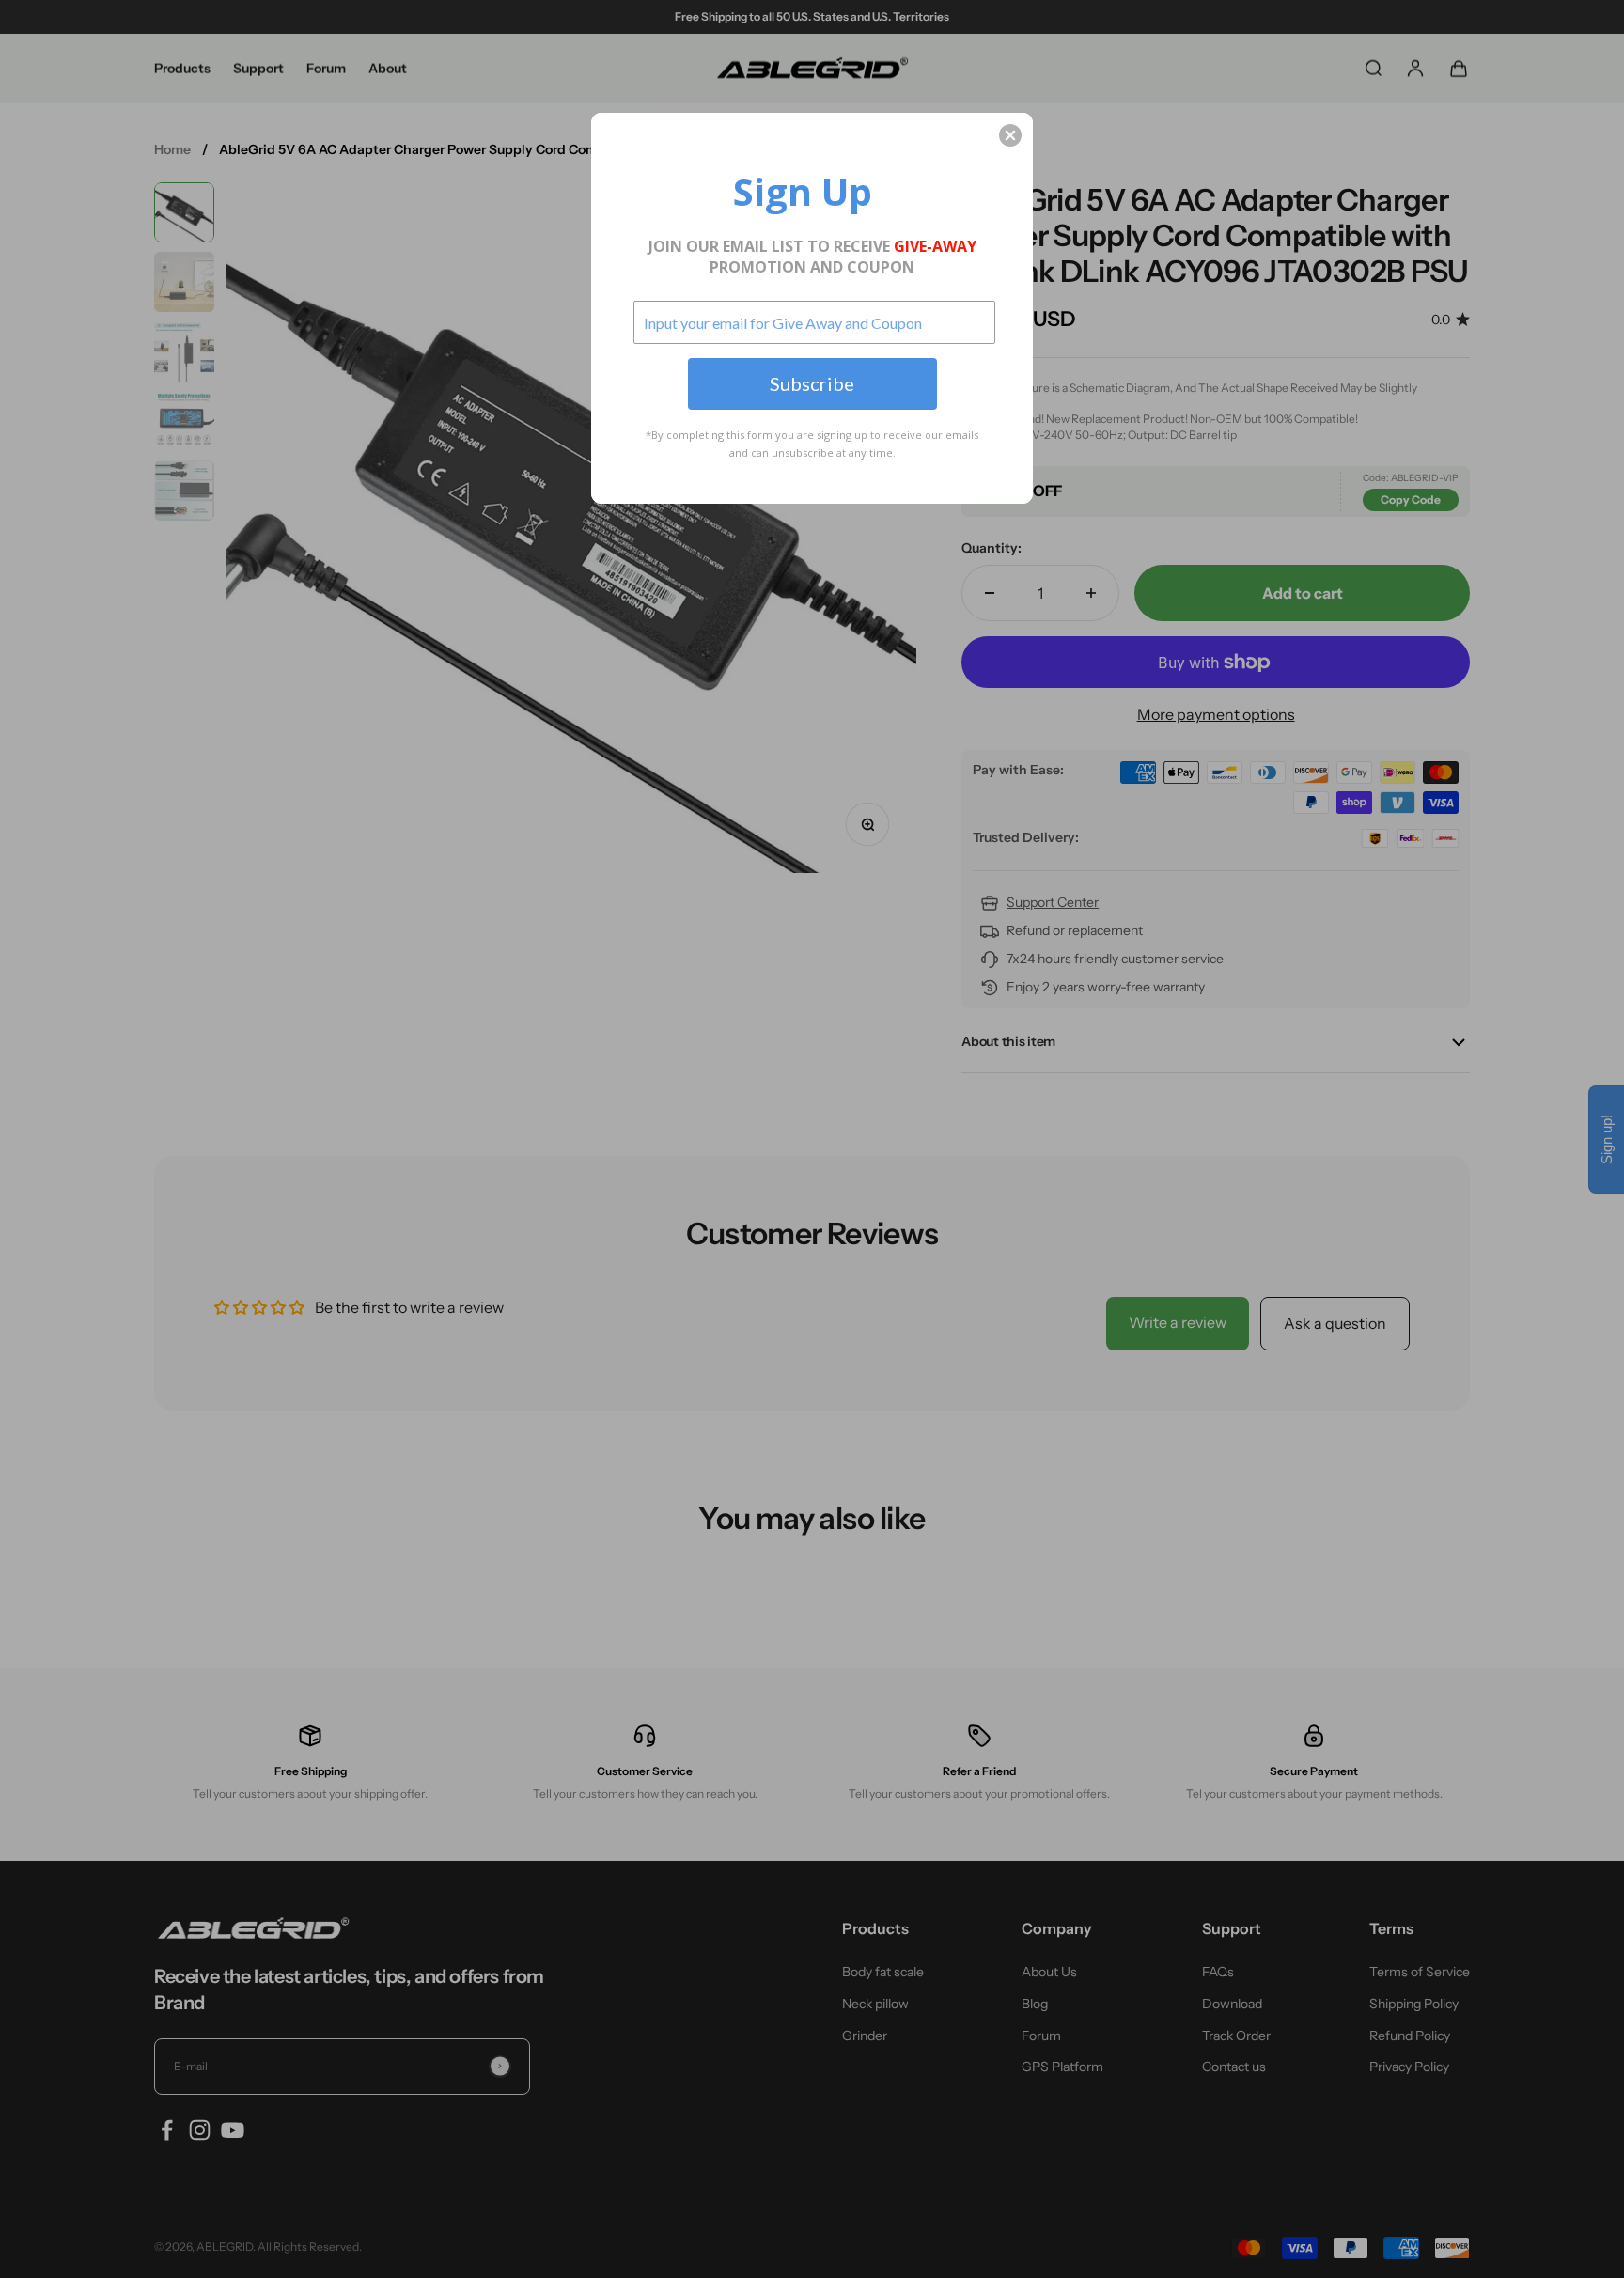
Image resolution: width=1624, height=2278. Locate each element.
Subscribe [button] (812, 383)
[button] (1010, 135)
